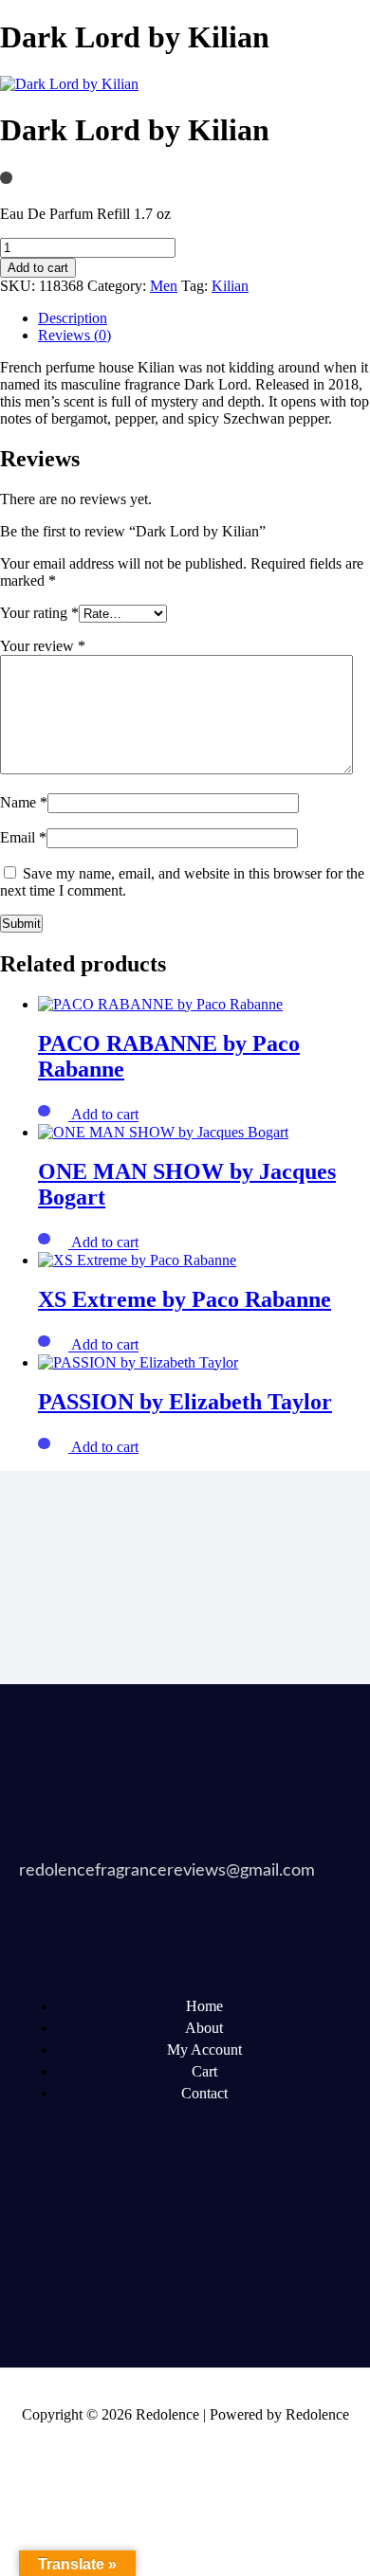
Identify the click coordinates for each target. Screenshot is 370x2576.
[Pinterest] (259, 2222)
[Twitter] (115, 2222)
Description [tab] (73, 318)
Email (23, 837)
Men (164, 286)
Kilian (230, 286)
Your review (43, 646)
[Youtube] (187, 2222)
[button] (105, 1115)
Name (24, 802)
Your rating (39, 613)
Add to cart (38, 268)
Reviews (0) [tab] (74, 335)
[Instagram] (43, 2274)
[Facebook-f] (43, 2222)
